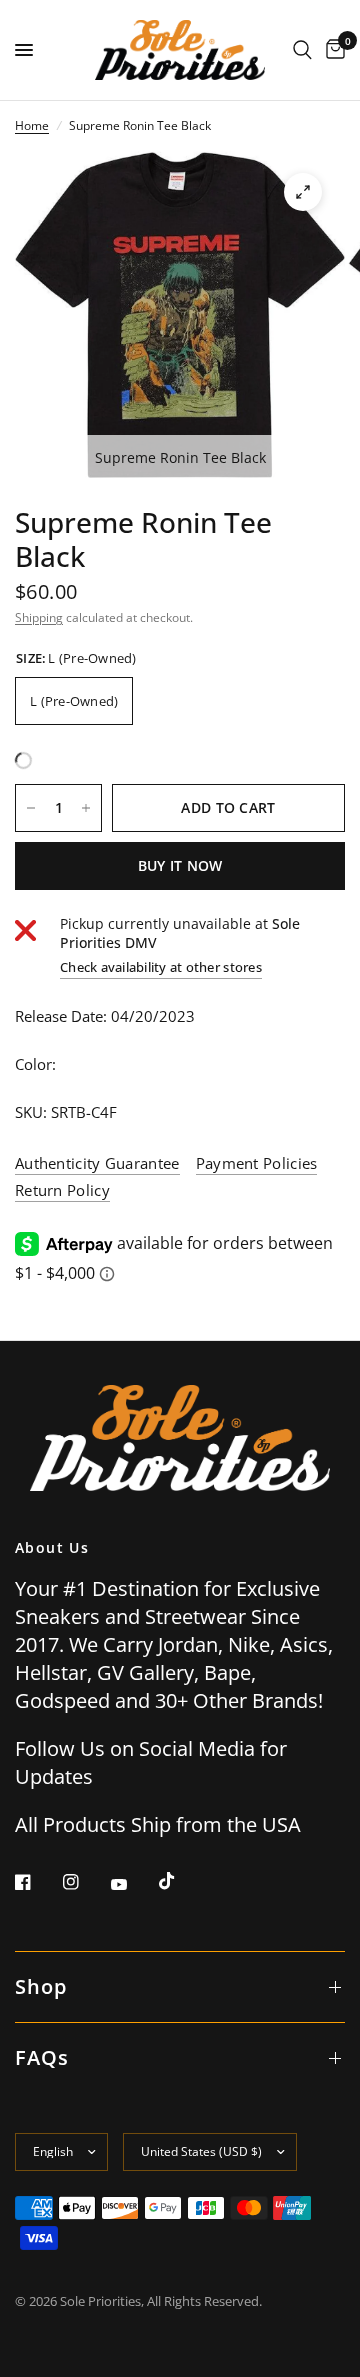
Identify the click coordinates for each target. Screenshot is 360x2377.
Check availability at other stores (161, 967)
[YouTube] (133, 1884)
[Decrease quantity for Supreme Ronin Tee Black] (31, 808)
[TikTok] (181, 1881)
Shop (41, 1986)
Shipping (39, 617)
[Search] (302, 50)
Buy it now (180, 865)
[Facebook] (37, 1882)
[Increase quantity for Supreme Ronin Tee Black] (86, 808)
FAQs (42, 2057)
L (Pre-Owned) (74, 701)
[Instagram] (85, 1882)
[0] (332, 50)
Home (32, 125)
